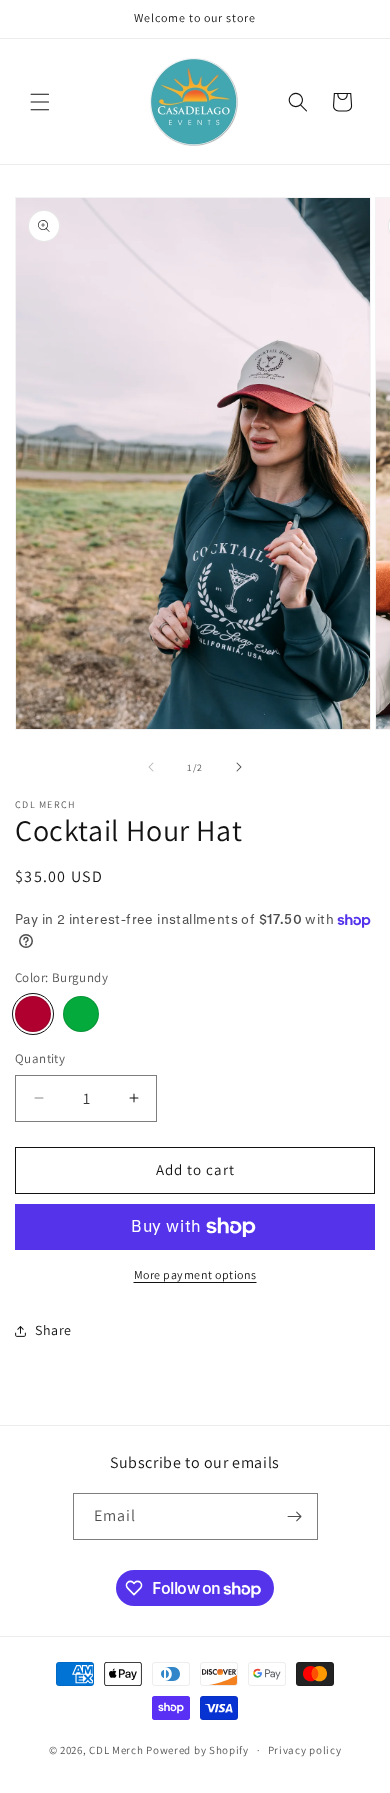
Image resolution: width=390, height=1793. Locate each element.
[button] (40, 102)
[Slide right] (239, 767)
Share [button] (53, 1330)
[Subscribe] (295, 1516)
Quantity (40, 1058)
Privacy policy (305, 1750)
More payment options (195, 1274)
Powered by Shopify (197, 1750)
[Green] (81, 1014)
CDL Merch (116, 1750)
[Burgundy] (33, 1014)
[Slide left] (151, 767)
